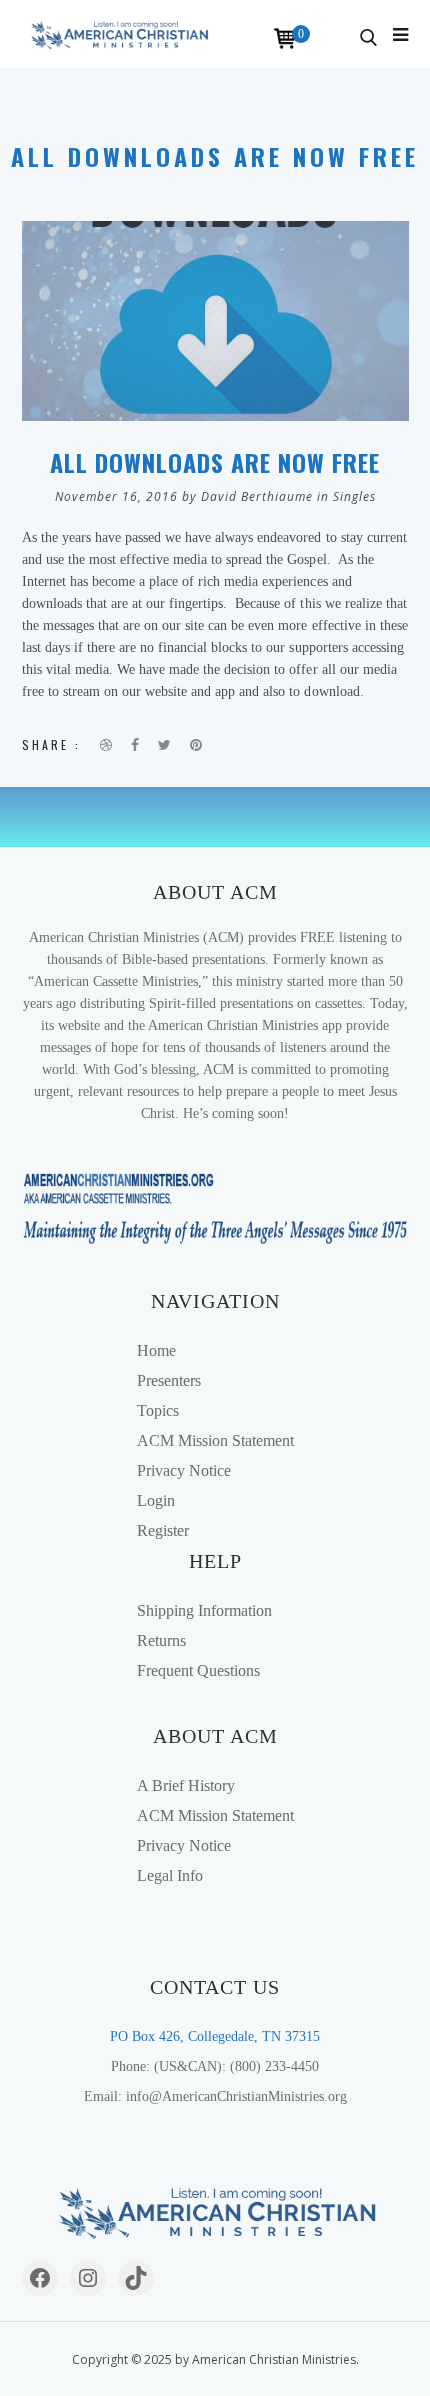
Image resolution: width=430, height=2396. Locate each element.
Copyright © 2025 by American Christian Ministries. (215, 2359)
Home (156, 1350)
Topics (158, 1410)
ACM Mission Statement (215, 1440)
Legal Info (170, 1875)
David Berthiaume (257, 496)
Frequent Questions (198, 1670)
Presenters (169, 1380)
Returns (161, 1640)
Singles (354, 496)
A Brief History (186, 1785)
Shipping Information (204, 1610)
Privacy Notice (184, 1470)
